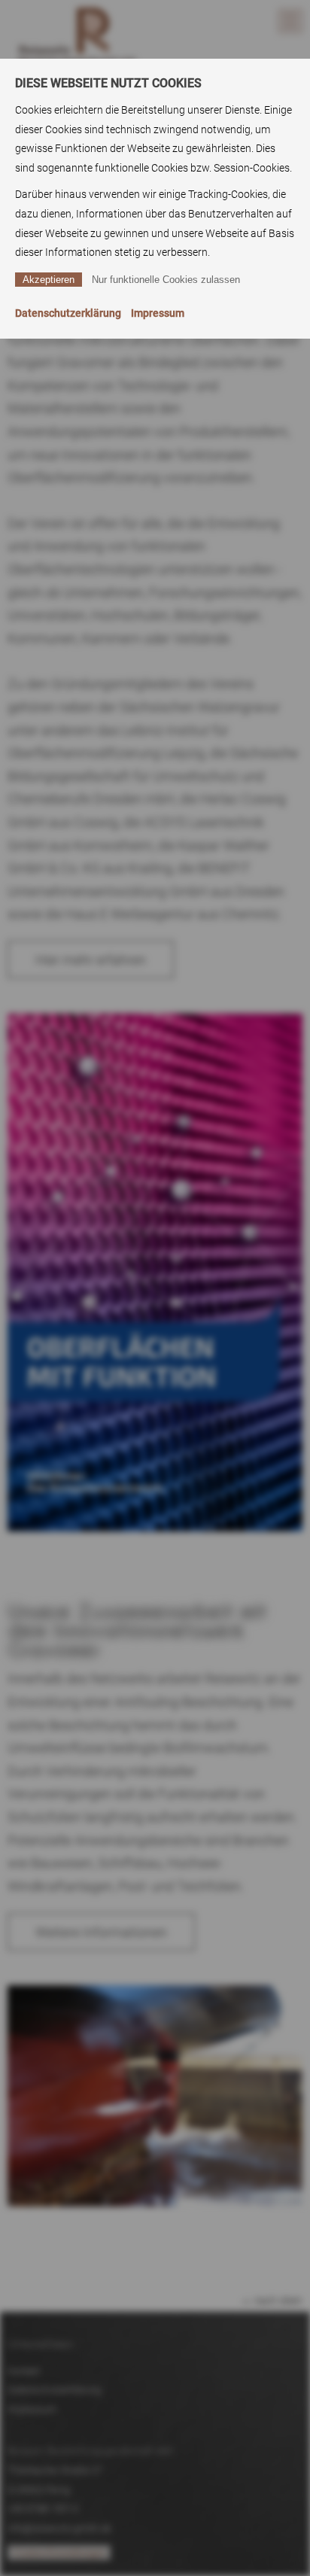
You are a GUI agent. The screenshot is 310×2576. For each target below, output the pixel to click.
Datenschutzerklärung (68, 313)
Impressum (158, 313)
